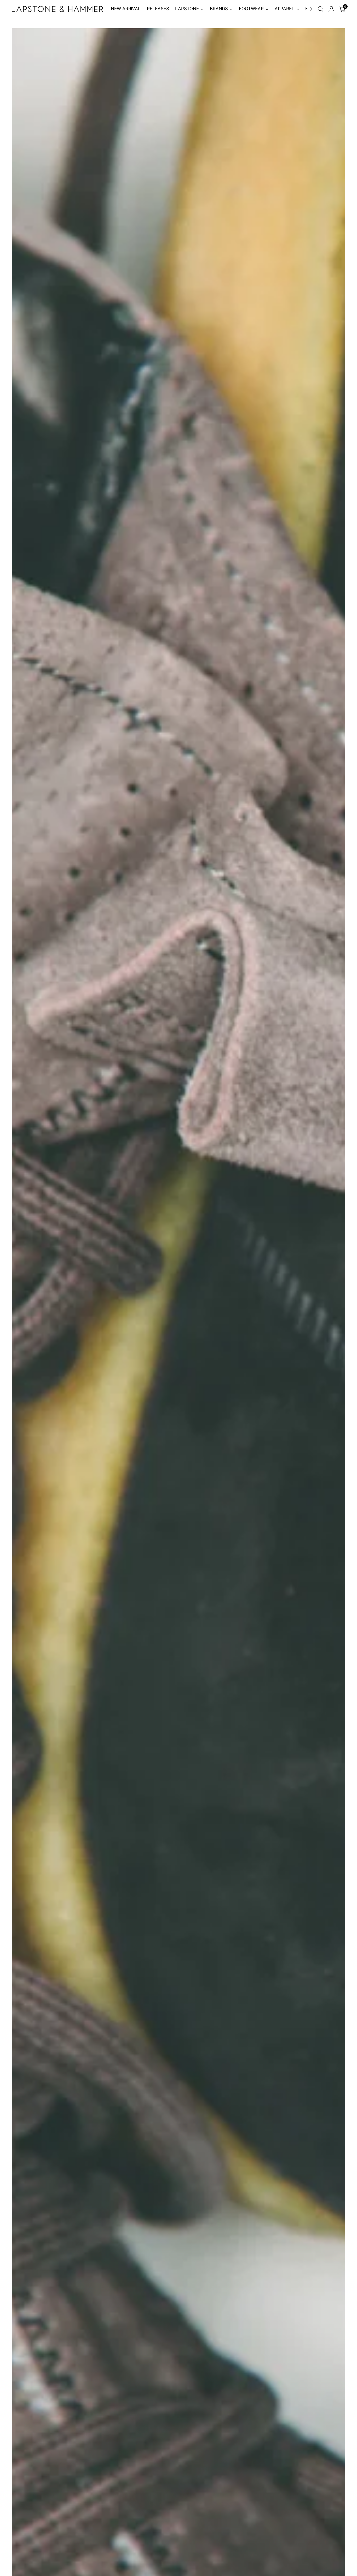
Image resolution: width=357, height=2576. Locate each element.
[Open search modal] (320, 9)
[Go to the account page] (331, 9)
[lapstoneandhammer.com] (57, 9)
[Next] (311, 9)
